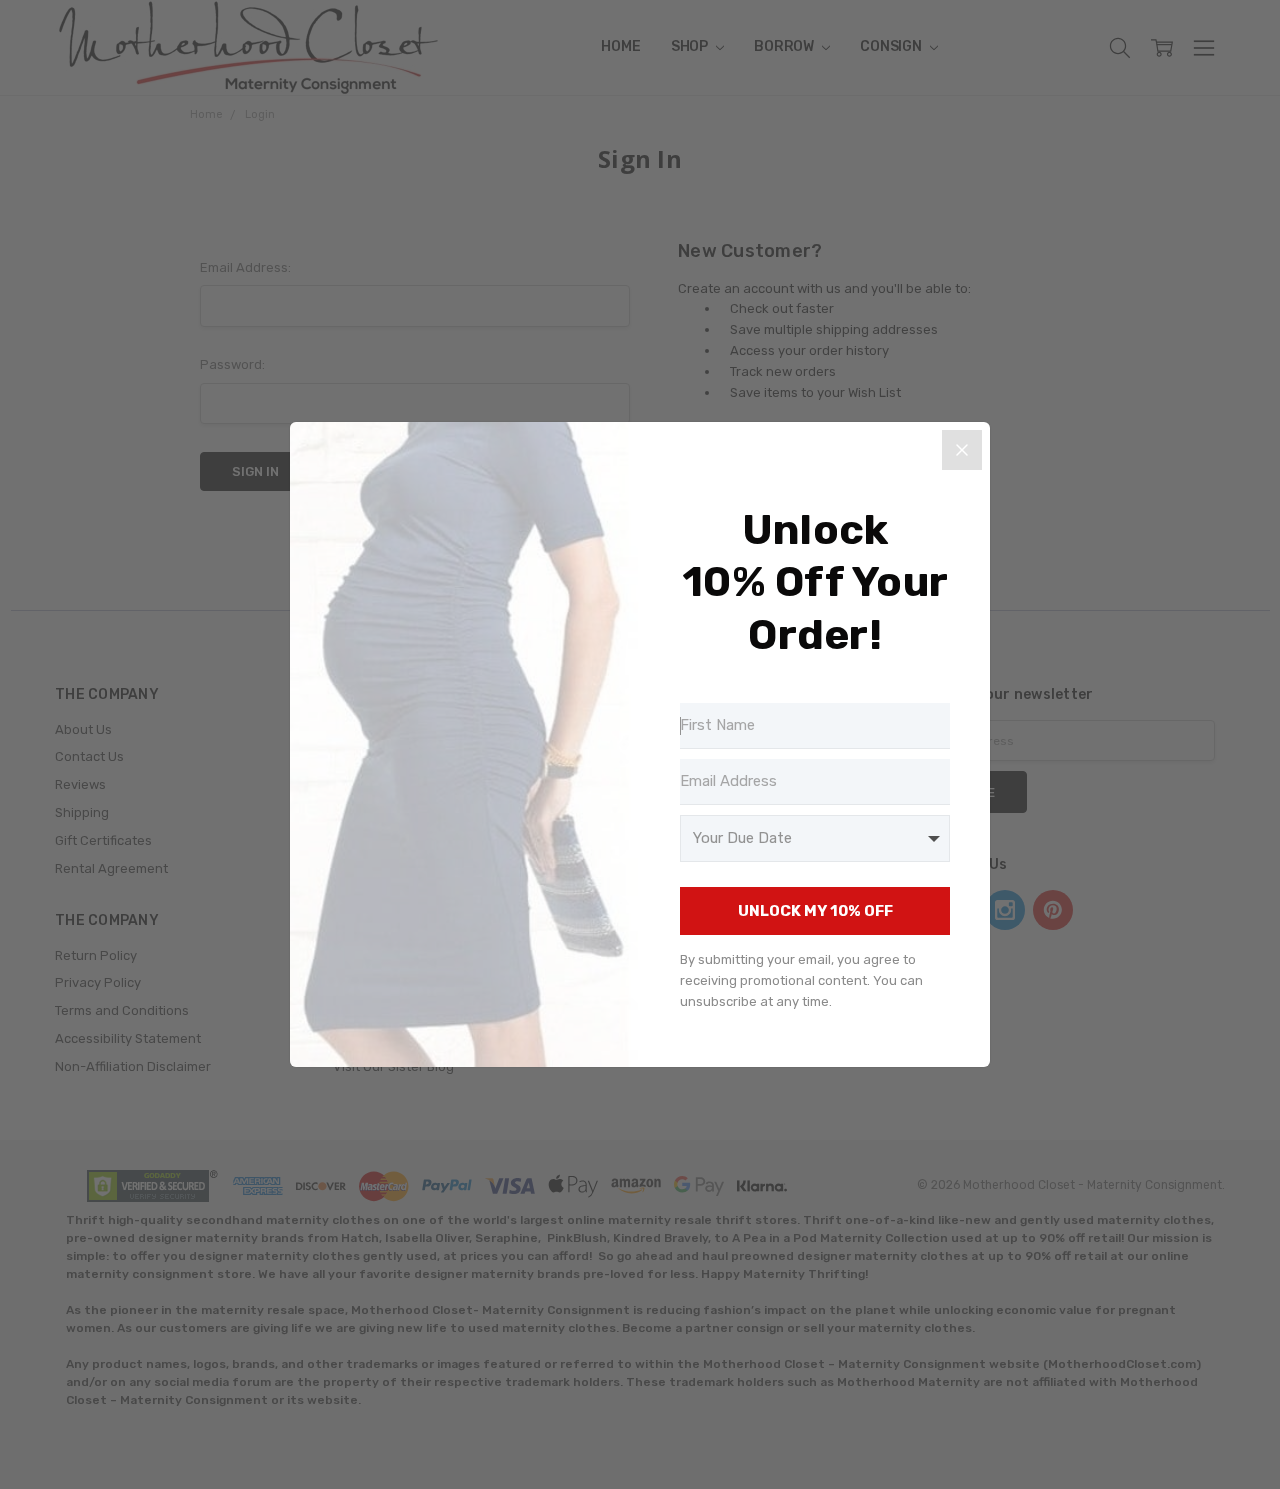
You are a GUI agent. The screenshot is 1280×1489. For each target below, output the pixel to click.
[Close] (962, 450)
